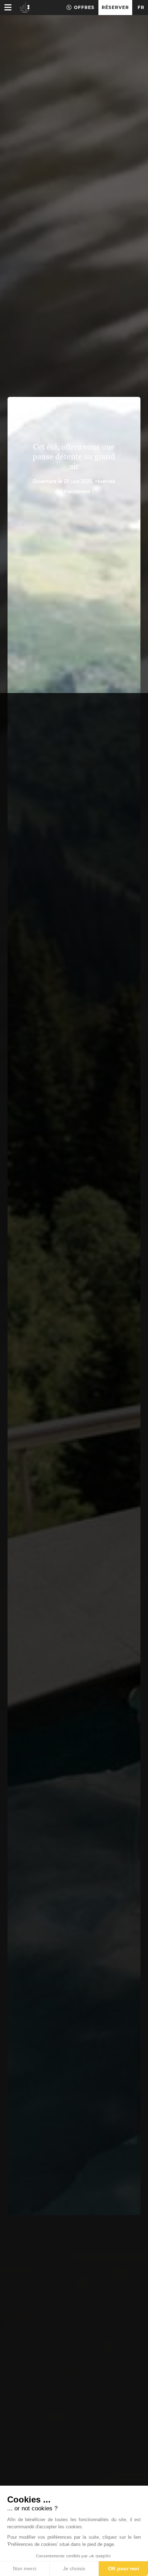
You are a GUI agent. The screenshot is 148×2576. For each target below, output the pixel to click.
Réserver (115, 7)
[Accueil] (25, 7)
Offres (84, 7)
